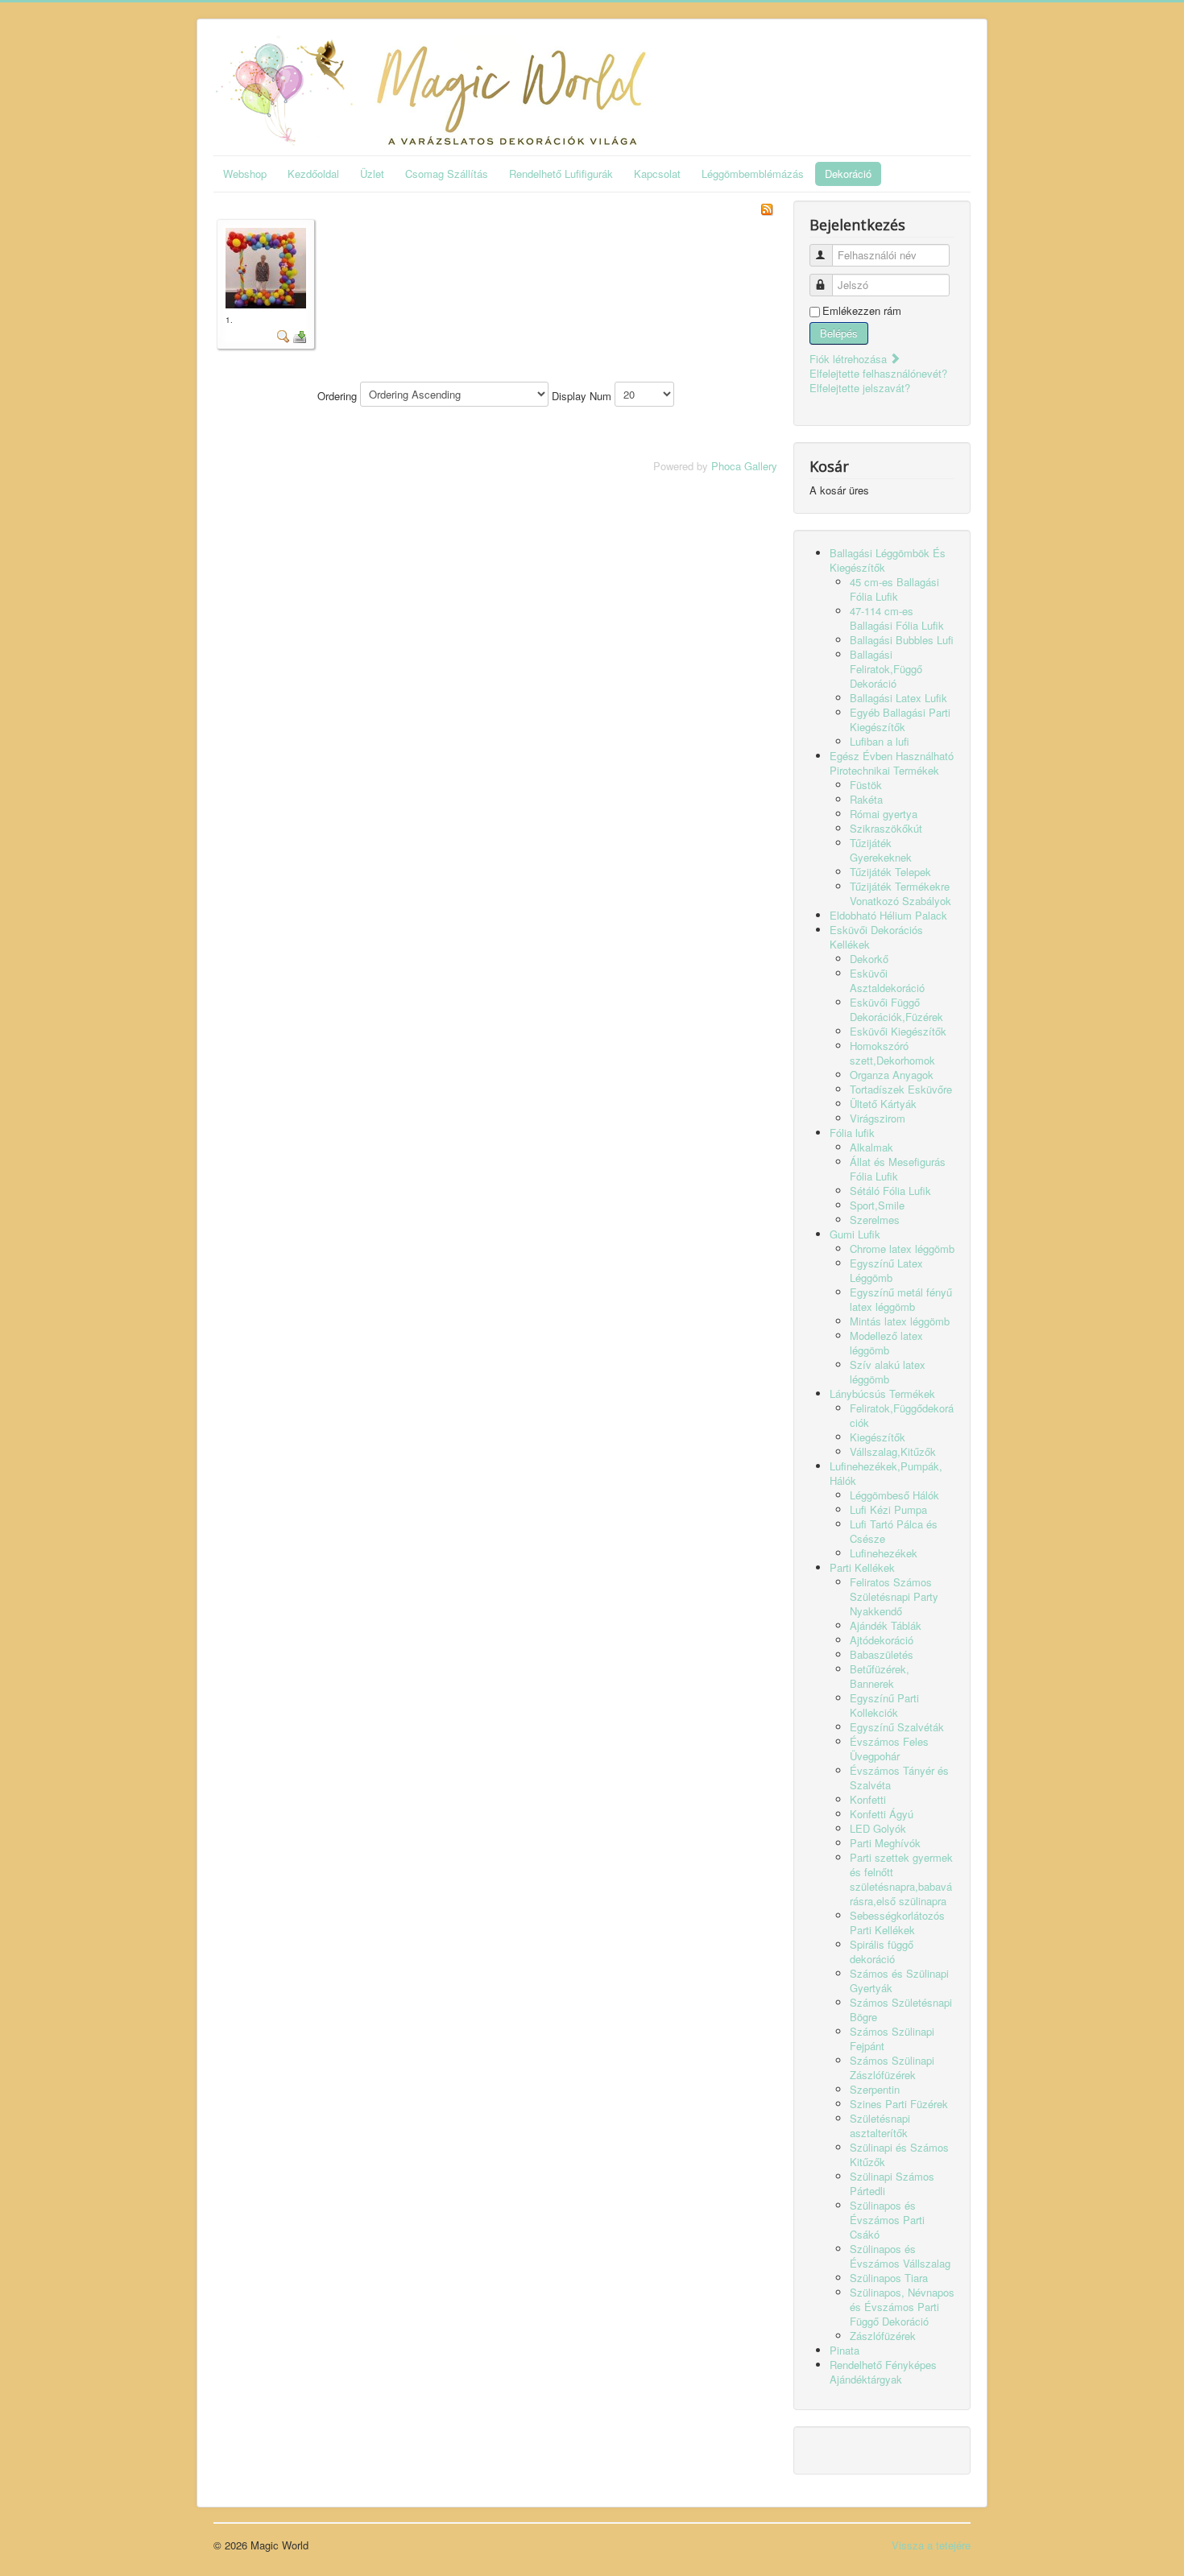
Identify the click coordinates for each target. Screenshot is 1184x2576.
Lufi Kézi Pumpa (888, 1509)
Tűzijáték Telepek (890, 872)
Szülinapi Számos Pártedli (892, 2183)
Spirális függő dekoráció (882, 1952)
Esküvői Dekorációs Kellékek (876, 937)
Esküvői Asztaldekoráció (887, 980)
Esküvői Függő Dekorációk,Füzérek (896, 1009)
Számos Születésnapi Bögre (901, 2010)
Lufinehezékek (884, 1553)
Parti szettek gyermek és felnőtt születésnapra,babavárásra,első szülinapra (901, 1879)
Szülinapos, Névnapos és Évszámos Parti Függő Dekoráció (902, 2307)
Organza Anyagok (892, 1075)
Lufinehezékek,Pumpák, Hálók (886, 1473)
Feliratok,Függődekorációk (902, 1415)
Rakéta (866, 799)
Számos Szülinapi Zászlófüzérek (892, 2067)
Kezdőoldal (313, 174)
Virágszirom (878, 1118)
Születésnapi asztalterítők (880, 2125)
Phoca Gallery (744, 466)
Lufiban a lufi (880, 741)
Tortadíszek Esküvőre (901, 1089)
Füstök (866, 785)
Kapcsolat (657, 174)
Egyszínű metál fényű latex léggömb (901, 1299)
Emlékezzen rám (862, 311)
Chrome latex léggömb (902, 1249)
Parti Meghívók (885, 1843)
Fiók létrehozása (850, 359)
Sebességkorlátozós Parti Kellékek (897, 1923)
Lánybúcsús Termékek (882, 1393)
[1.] (266, 266)
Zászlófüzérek (883, 2336)
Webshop (245, 174)
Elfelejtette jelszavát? (860, 388)
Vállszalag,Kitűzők (893, 1451)
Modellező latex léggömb (886, 1343)
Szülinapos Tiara (889, 2278)
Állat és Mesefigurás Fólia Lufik (898, 1169)
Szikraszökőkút (886, 828)
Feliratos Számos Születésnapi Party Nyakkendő (894, 1596)
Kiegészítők (878, 1437)
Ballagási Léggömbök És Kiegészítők (888, 560)
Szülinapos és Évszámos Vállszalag (900, 2256)
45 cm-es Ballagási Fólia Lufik (894, 589)
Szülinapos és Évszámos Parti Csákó (887, 2220)
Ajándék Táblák (886, 1625)
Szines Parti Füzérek (899, 2104)
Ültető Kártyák (883, 1104)
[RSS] (767, 207)
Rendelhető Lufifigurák (561, 174)
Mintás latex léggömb (900, 1321)
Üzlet (372, 174)
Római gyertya (884, 814)
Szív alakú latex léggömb (888, 1372)
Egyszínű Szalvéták (897, 1727)
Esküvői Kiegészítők (898, 1031)
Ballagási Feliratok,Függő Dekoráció (886, 669)
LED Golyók (878, 1828)
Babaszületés (882, 1654)
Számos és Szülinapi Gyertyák (899, 1981)
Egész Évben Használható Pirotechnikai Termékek (892, 763)
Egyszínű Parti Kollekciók (884, 1705)
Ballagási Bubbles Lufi (902, 640)
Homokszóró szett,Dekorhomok (892, 1053)
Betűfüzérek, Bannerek (880, 1676)
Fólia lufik (852, 1133)
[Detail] (284, 335)
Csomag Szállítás (447, 174)
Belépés (839, 333)
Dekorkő (869, 959)
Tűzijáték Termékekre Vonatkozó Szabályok (900, 893)
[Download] (300, 335)
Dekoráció (848, 174)
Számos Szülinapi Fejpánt (892, 2038)
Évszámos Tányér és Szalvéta (899, 1778)
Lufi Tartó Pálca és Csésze (894, 1531)
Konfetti (868, 1799)
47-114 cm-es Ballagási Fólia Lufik (897, 618)
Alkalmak (871, 1147)
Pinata (845, 2350)
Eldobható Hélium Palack (888, 915)
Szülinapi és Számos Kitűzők (899, 2154)
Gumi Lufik (855, 1234)
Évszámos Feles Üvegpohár (889, 1749)
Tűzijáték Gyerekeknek (881, 850)
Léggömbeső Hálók (894, 1495)
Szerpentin (875, 2089)
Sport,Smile (877, 1205)
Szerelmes (875, 1220)
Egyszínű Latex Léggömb (886, 1270)
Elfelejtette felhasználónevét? (878, 373)
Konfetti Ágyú (882, 1814)
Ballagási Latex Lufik (898, 698)
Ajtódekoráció (882, 1640)
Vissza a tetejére (931, 2545)
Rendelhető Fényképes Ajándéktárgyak (883, 2372)
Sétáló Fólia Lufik (890, 1191)
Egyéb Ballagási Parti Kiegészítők (900, 719)
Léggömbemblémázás (753, 174)
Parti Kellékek (862, 1567)
